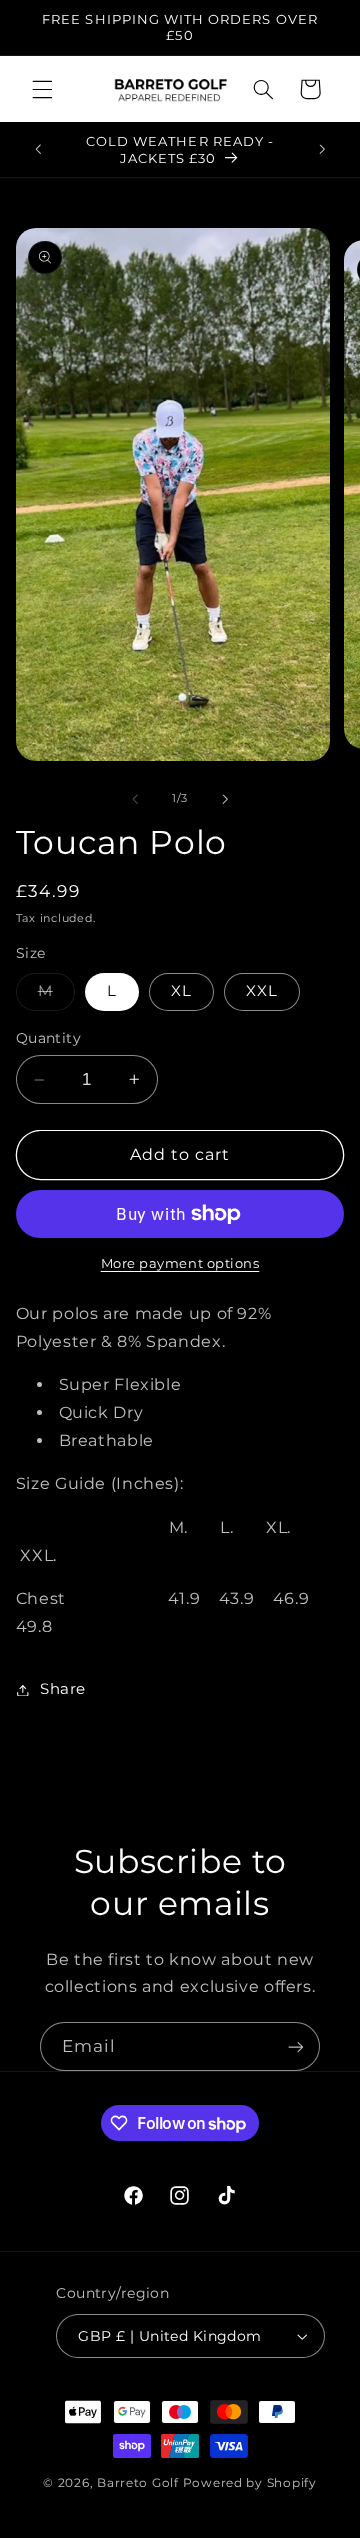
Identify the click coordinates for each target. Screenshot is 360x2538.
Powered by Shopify (250, 2483)
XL (181, 991)
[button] (42, 89)
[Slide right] (225, 799)
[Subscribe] (296, 2046)
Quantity (48, 1038)
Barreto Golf (138, 2483)
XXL (262, 991)
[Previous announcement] (38, 150)
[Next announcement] (322, 150)
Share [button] (63, 1689)
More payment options (180, 1263)
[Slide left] (135, 799)
